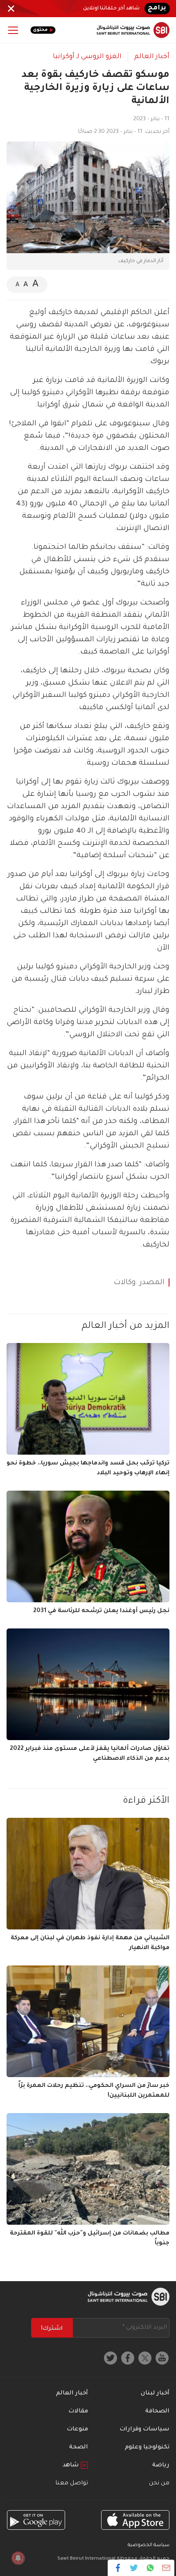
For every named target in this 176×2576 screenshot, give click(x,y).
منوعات (77, 2430)
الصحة (79, 2448)
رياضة (161, 2466)
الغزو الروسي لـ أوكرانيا (87, 57)
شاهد (72, 2466)
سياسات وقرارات (144, 2430)
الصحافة (157, 2412)
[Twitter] (134, 2568)
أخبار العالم (152, 57)
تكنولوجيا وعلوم (147, 2448)
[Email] (166, 2568)
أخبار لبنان (155, 2394)
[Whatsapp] (150, 2568)
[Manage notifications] (18, 2558)
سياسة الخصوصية (149, 2546)
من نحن (159, 2484)
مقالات (78, 2412)
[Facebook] (118, 2568)
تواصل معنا (72, 2484)
